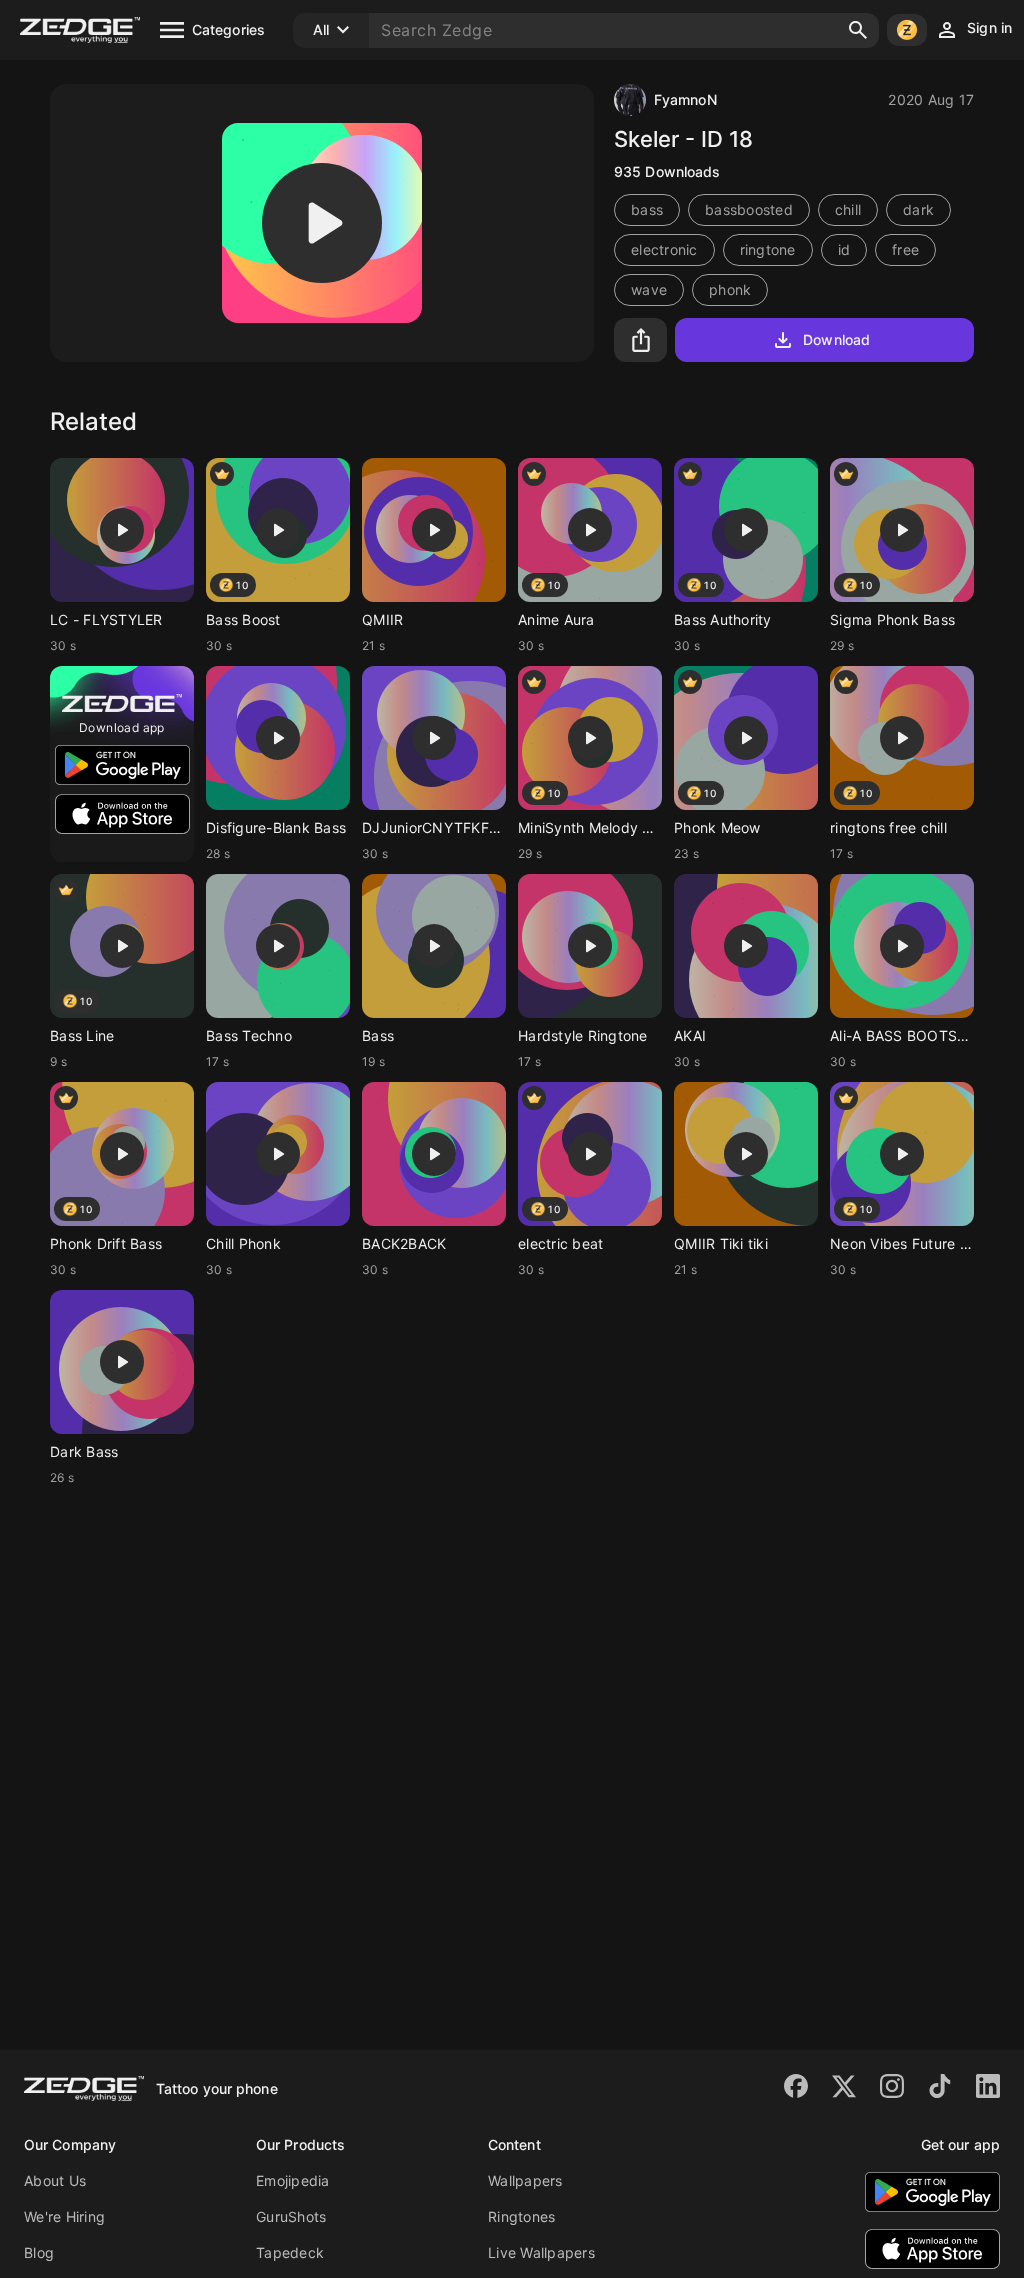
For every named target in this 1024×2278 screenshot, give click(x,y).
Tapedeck (290, 2252)
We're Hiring (64, 2216)
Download (836, 339)
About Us (55, 2180)
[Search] (858, 30)
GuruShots (291, 2216)
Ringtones (521, 2216)
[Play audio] (322, 223)
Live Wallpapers (541, 2252)
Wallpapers (525, 2180)
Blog (39, 2252)
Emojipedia (293, 2180)
